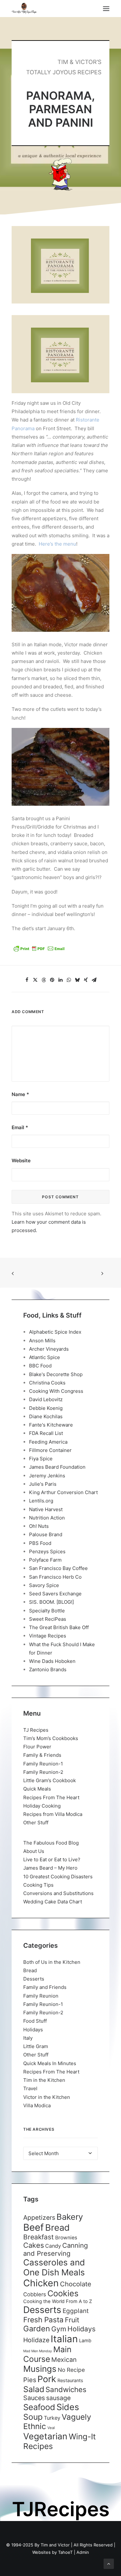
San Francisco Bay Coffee (58, 1568)
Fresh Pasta (43, 2320)
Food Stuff (35, 2021)
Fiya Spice (41, 1459)
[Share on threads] (44, 980)
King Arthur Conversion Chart (63, 1492)
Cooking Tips (38, 1885)
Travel (30, 2088)
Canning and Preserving (55, 2249)
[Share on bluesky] (77, 980)
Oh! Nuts (39, 1526)
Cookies (63, 2293)
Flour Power (37, 1747)
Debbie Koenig (46, 1408)
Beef (34, 2227)
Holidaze (36, 2340)
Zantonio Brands (48, 1669)
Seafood (39, 2407)
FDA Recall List (46, 1433)
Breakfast (39, 2237)
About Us (34, 1851)
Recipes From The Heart (51, 1797)
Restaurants (70, 2380)
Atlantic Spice (45, 1357)
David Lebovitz (46, 1399)
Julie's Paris (43, 1484)
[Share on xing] (86, 980)
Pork (47, 2379)
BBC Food (40, 1366)
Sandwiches (66, 2389)
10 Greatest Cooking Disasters (58, 1877)
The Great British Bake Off (59, 1627)
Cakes (34, 2245)
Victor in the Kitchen (47, 2097)
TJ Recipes (36, 1730)
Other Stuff (36, 1823)
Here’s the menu (57, 544)
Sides (68, 2407)
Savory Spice (44, 1585)
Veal (51, 2428)
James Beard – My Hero (50, 1868)
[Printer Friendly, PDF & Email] (39, 951)
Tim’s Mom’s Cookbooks (51, 1738)
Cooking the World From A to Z (58, 2301)
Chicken (41, 2283)
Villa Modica (37, 2105)
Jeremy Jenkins (47, 1476)
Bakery (70, 2217)
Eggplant (76, 2311)
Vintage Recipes (48, 1636)
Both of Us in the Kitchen (52, 1962)
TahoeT (65, 2552)
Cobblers (35, 2294)
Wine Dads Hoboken (52, 1661)
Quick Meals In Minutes (50, 2063)
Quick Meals (37, 1789)
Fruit (72, 2320)
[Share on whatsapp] (69, 980)
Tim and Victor (55, 2545)
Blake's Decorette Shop (56, 1374)
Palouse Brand (46, 1534)
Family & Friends (42, 1755)
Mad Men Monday (38, 2351)
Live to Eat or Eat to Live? (52, 1859)
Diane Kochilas (46, 1416)
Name (20, 1094)
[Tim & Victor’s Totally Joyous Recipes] (24, 9)
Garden (37, 2329)
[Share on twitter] (35, 980)
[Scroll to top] (109, 2563)
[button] (106, 9)
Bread (30, 1970)
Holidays (33, 2030)
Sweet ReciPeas (48, 1619)
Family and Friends (45, 1987)
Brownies (66, 2238)
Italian (64, 2339)
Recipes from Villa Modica (53, 1814)
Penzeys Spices (47, 1551)
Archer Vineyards (49, 1349)
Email (20, 1127)
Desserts (34, 1979)
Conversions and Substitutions (58, 1893)
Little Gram (36, 2046)
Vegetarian (45, 2436)
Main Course (47, 2354)
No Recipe (71, 2370)
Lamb (85, 2341)
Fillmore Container (50, 1450)
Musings (40, 2369)
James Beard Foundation (57, 1467)
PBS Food (40, 1543)
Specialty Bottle (47, 1611)
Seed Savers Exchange (55, 1594)
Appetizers (39, 2218)
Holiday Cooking (42, 1806)
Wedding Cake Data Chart (53, 1902)
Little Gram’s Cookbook (50, 1780)
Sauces (34, 2398)
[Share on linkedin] (61, 980)
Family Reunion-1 (43, 1764)
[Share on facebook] (27, 980)
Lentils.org (41, 1501)
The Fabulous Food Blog (51, 1843)
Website (21, 1161)
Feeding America (48, 1442)
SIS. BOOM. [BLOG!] (51, 1602)
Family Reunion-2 (43, 1772)
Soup (33, 2417)
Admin (83, 2552)
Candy (53, 2246)
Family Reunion (41, 1996)
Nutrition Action (47, 1518)
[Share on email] (94, 980)
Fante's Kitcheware (51, 1425)
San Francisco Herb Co (55, 1577)
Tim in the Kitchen (44, 2080)
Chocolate (76, 2284)
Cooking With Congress (56, 1391)
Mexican (64, 2360)
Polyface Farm (45, 1560)
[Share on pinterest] (52, 980)
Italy (28, 2038)
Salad (34, 2389)
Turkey (52, 2418)
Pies (30, 2380)
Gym (59, 2329)
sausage (58, 2398)
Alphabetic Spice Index (55, 1332)
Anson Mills (42, 1341)
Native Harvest (46, 1509)
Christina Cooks (47, 1383)
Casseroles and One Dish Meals (54, 2267)
